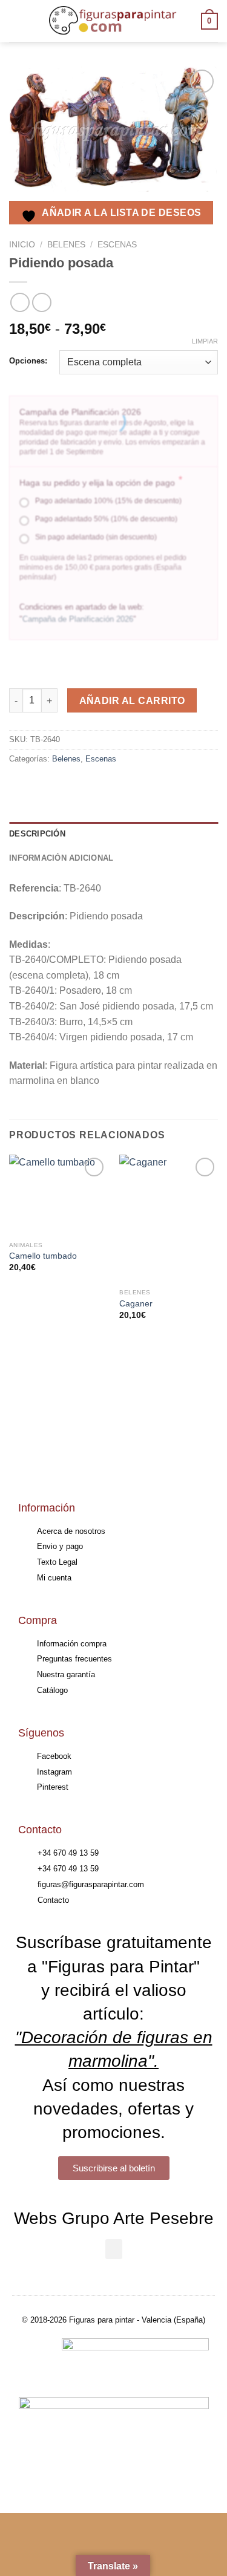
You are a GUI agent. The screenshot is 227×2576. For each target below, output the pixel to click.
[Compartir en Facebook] (42, 786)
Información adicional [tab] (61, 858)
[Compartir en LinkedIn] (129, 786)
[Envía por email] (86, 786)
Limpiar (205, 341)
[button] (114, 2249)
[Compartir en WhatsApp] (20, 786)
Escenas (117, 245)
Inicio (22, 245)
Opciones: (28, 361)
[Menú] (16, 21)
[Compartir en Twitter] (64, 786)
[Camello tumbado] (58, 1195)
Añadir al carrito (132, 701)
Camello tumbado (43, 1256)
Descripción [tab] (37, 834)
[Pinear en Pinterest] (107, 786)
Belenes (66, 245)
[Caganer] (169, 1219)
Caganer (136, 1304)
